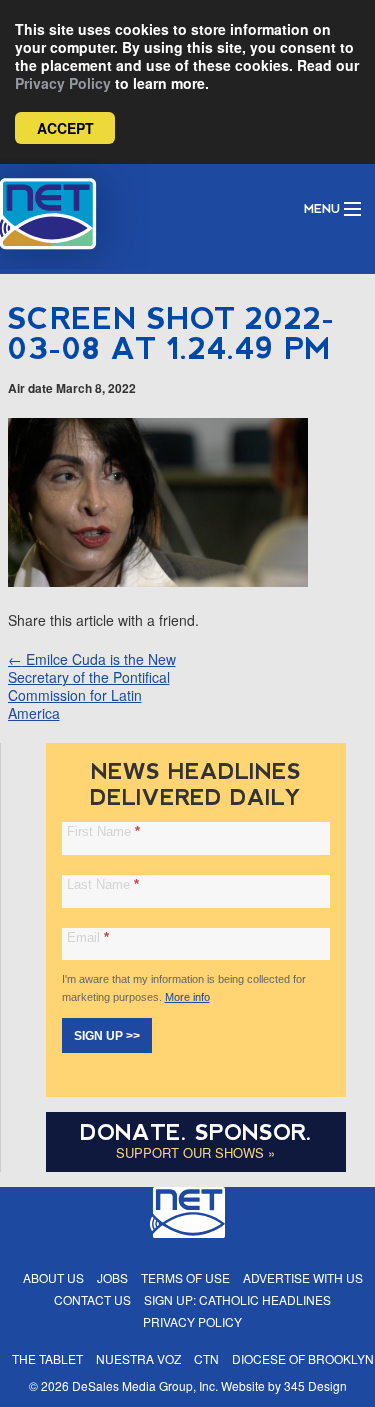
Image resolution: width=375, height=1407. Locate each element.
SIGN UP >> (107, 1036)
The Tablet (47, 1358)
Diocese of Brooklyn (303, 1358)
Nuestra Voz (138, 1358)
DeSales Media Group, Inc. (145, 1385)
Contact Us (92, 1299)
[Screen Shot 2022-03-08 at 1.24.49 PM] (158, 581)
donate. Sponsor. (196, 1132)
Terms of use (185, 1277)
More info (187, 997)
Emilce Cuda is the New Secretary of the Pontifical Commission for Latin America (92, 686)
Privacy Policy (63, 83)
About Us (53, 1277)
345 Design (315, 1385)
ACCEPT (65, 128)
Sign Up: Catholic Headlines (237, 1299)
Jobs (112, 1277)
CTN (206, 1358)
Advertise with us (303, 1277)
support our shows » (195, 1152)
